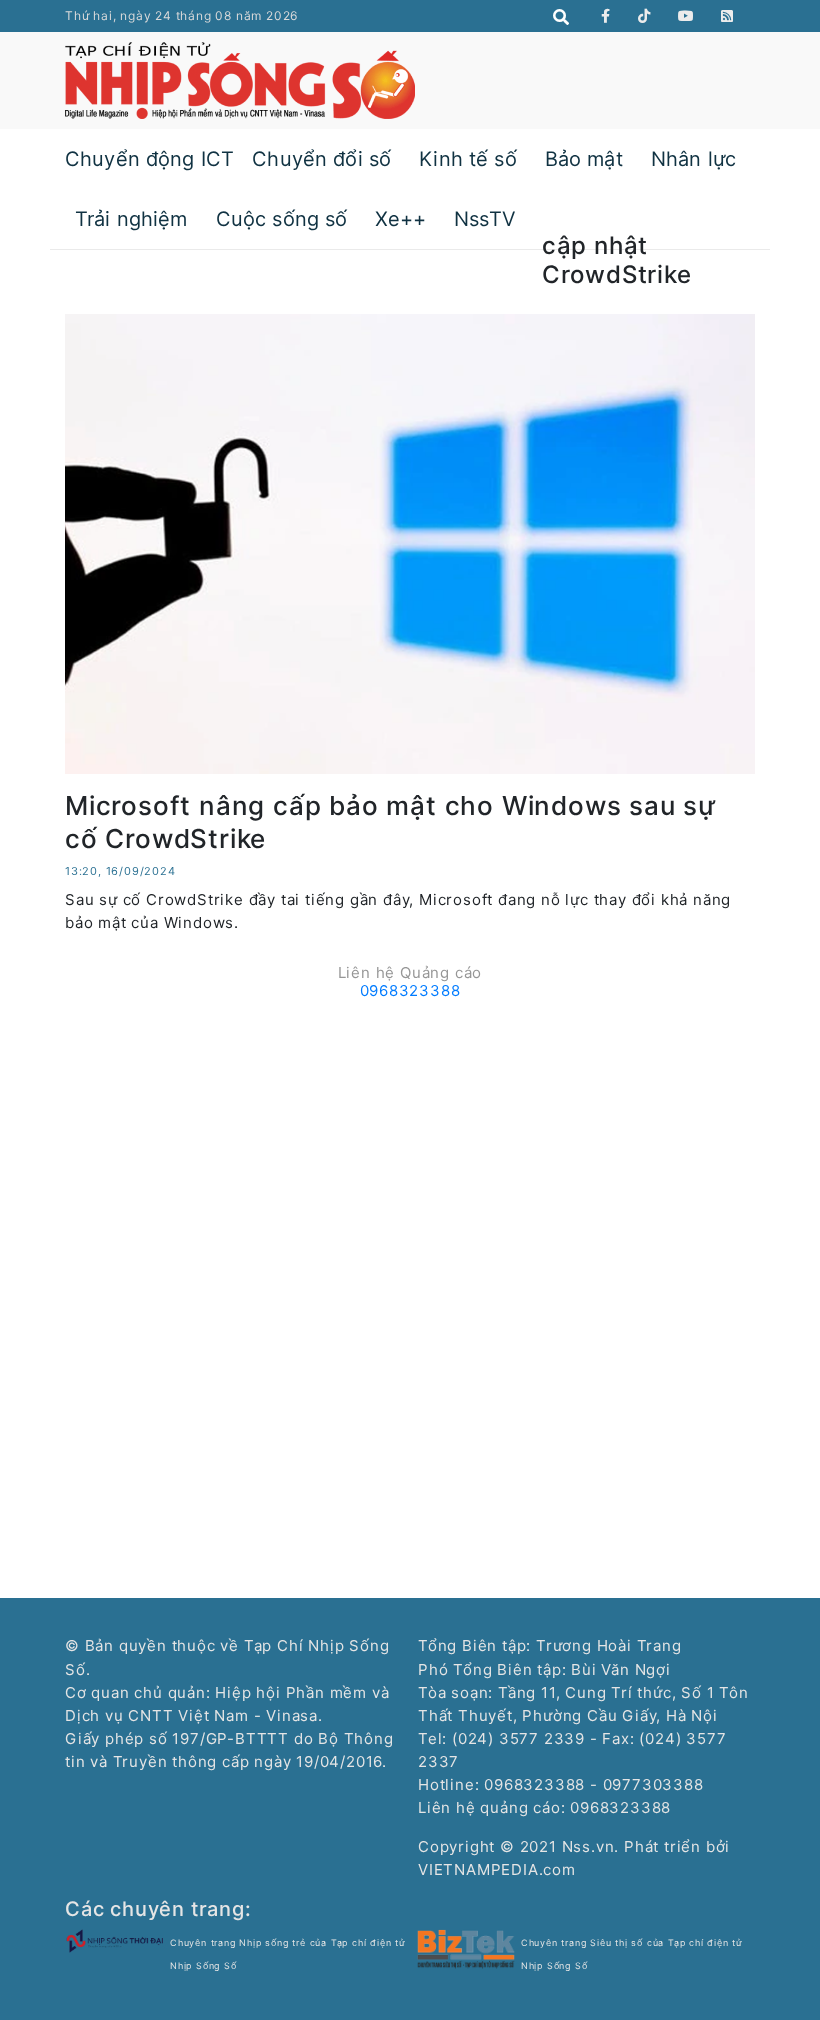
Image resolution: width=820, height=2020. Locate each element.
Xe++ (400, 219)
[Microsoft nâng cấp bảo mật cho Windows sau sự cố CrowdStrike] (410, 542)
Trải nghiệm (131, 219)
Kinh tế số (468, 159)
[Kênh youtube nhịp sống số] (686, 16)
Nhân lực (693, 159)
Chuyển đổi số (321, 159)
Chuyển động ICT (149, 159)
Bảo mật (584, 159)
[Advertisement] (410, 1148)
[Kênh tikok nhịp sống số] (644, 16)
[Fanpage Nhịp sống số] (606, 16)
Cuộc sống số (282, 219)
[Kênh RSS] (727, 16)
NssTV (485, 219)
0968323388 (410, 990)
